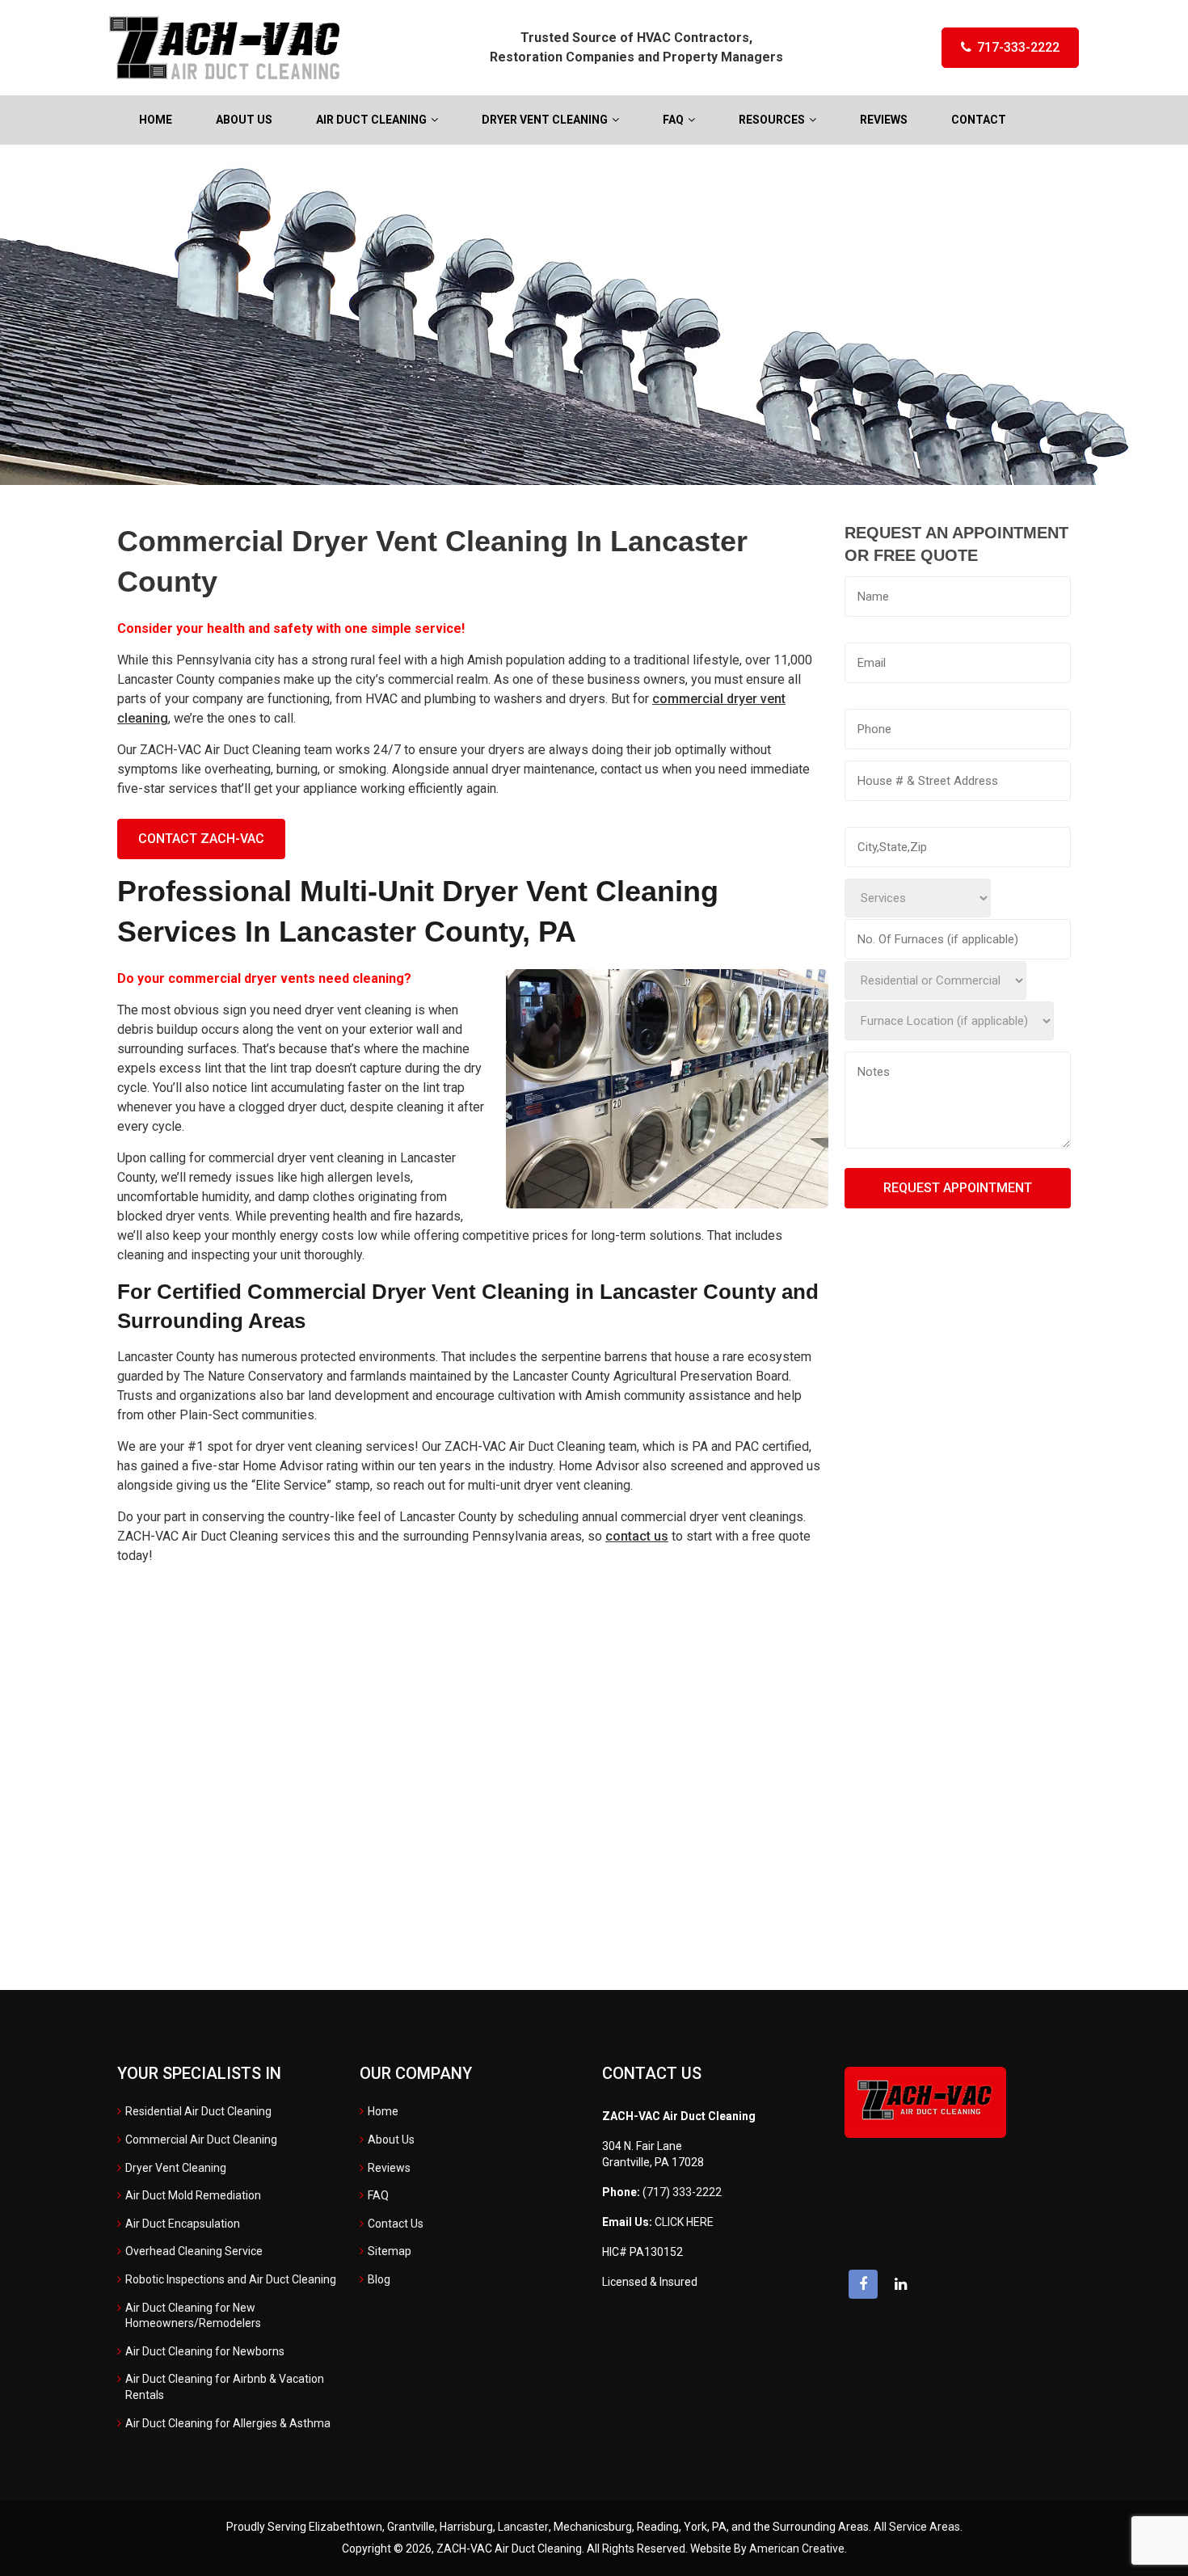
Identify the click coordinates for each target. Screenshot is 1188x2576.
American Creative (797, 2549)
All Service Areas (917, 2527)
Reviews (389, 2168)
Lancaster (523, 2527)
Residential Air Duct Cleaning (198, 2111)
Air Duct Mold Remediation (193, 2195)
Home (383, 2111)
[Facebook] (863, 2284)
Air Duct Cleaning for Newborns (205, 2351)
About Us (391, 2140)
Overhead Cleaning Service (194, 2251)
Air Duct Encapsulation (183, 2224)
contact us (637, 1536)
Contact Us (396, 2224)
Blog (379, 2279)
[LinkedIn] (900, 2284)
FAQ (378, 2195)
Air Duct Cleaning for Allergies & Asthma (228, 2423)
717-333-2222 (1018, 47)
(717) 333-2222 (682, 2192)
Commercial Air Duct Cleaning (201, 2140)
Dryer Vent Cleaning (176, 2168)
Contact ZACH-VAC (201, 839)
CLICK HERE (684, 2222)
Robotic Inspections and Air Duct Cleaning (231, 2279)
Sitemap (390, 2251)
